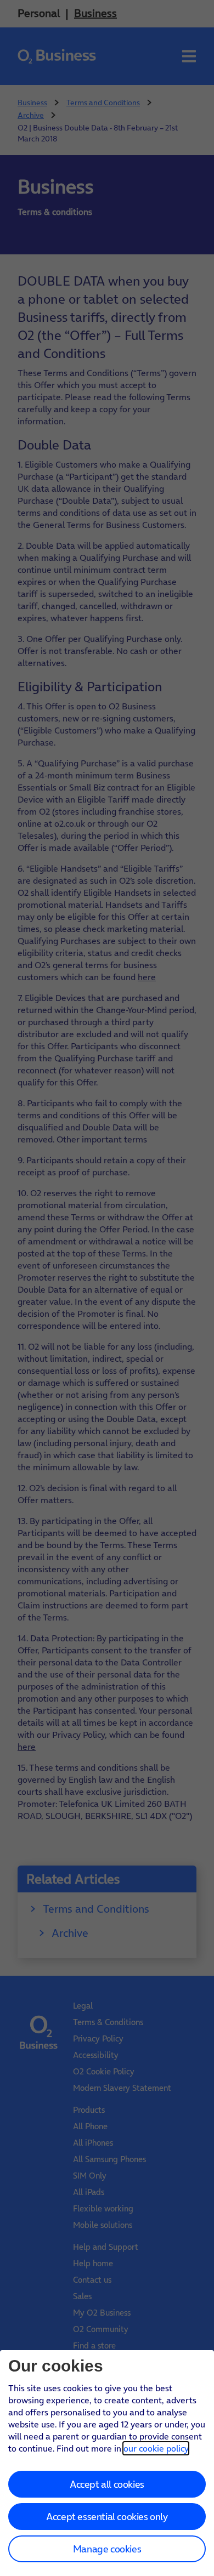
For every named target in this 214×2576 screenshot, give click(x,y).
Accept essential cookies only (107, 2517)
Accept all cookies (107, 2484)
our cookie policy (156, 2448)
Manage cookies (107, 2549)
